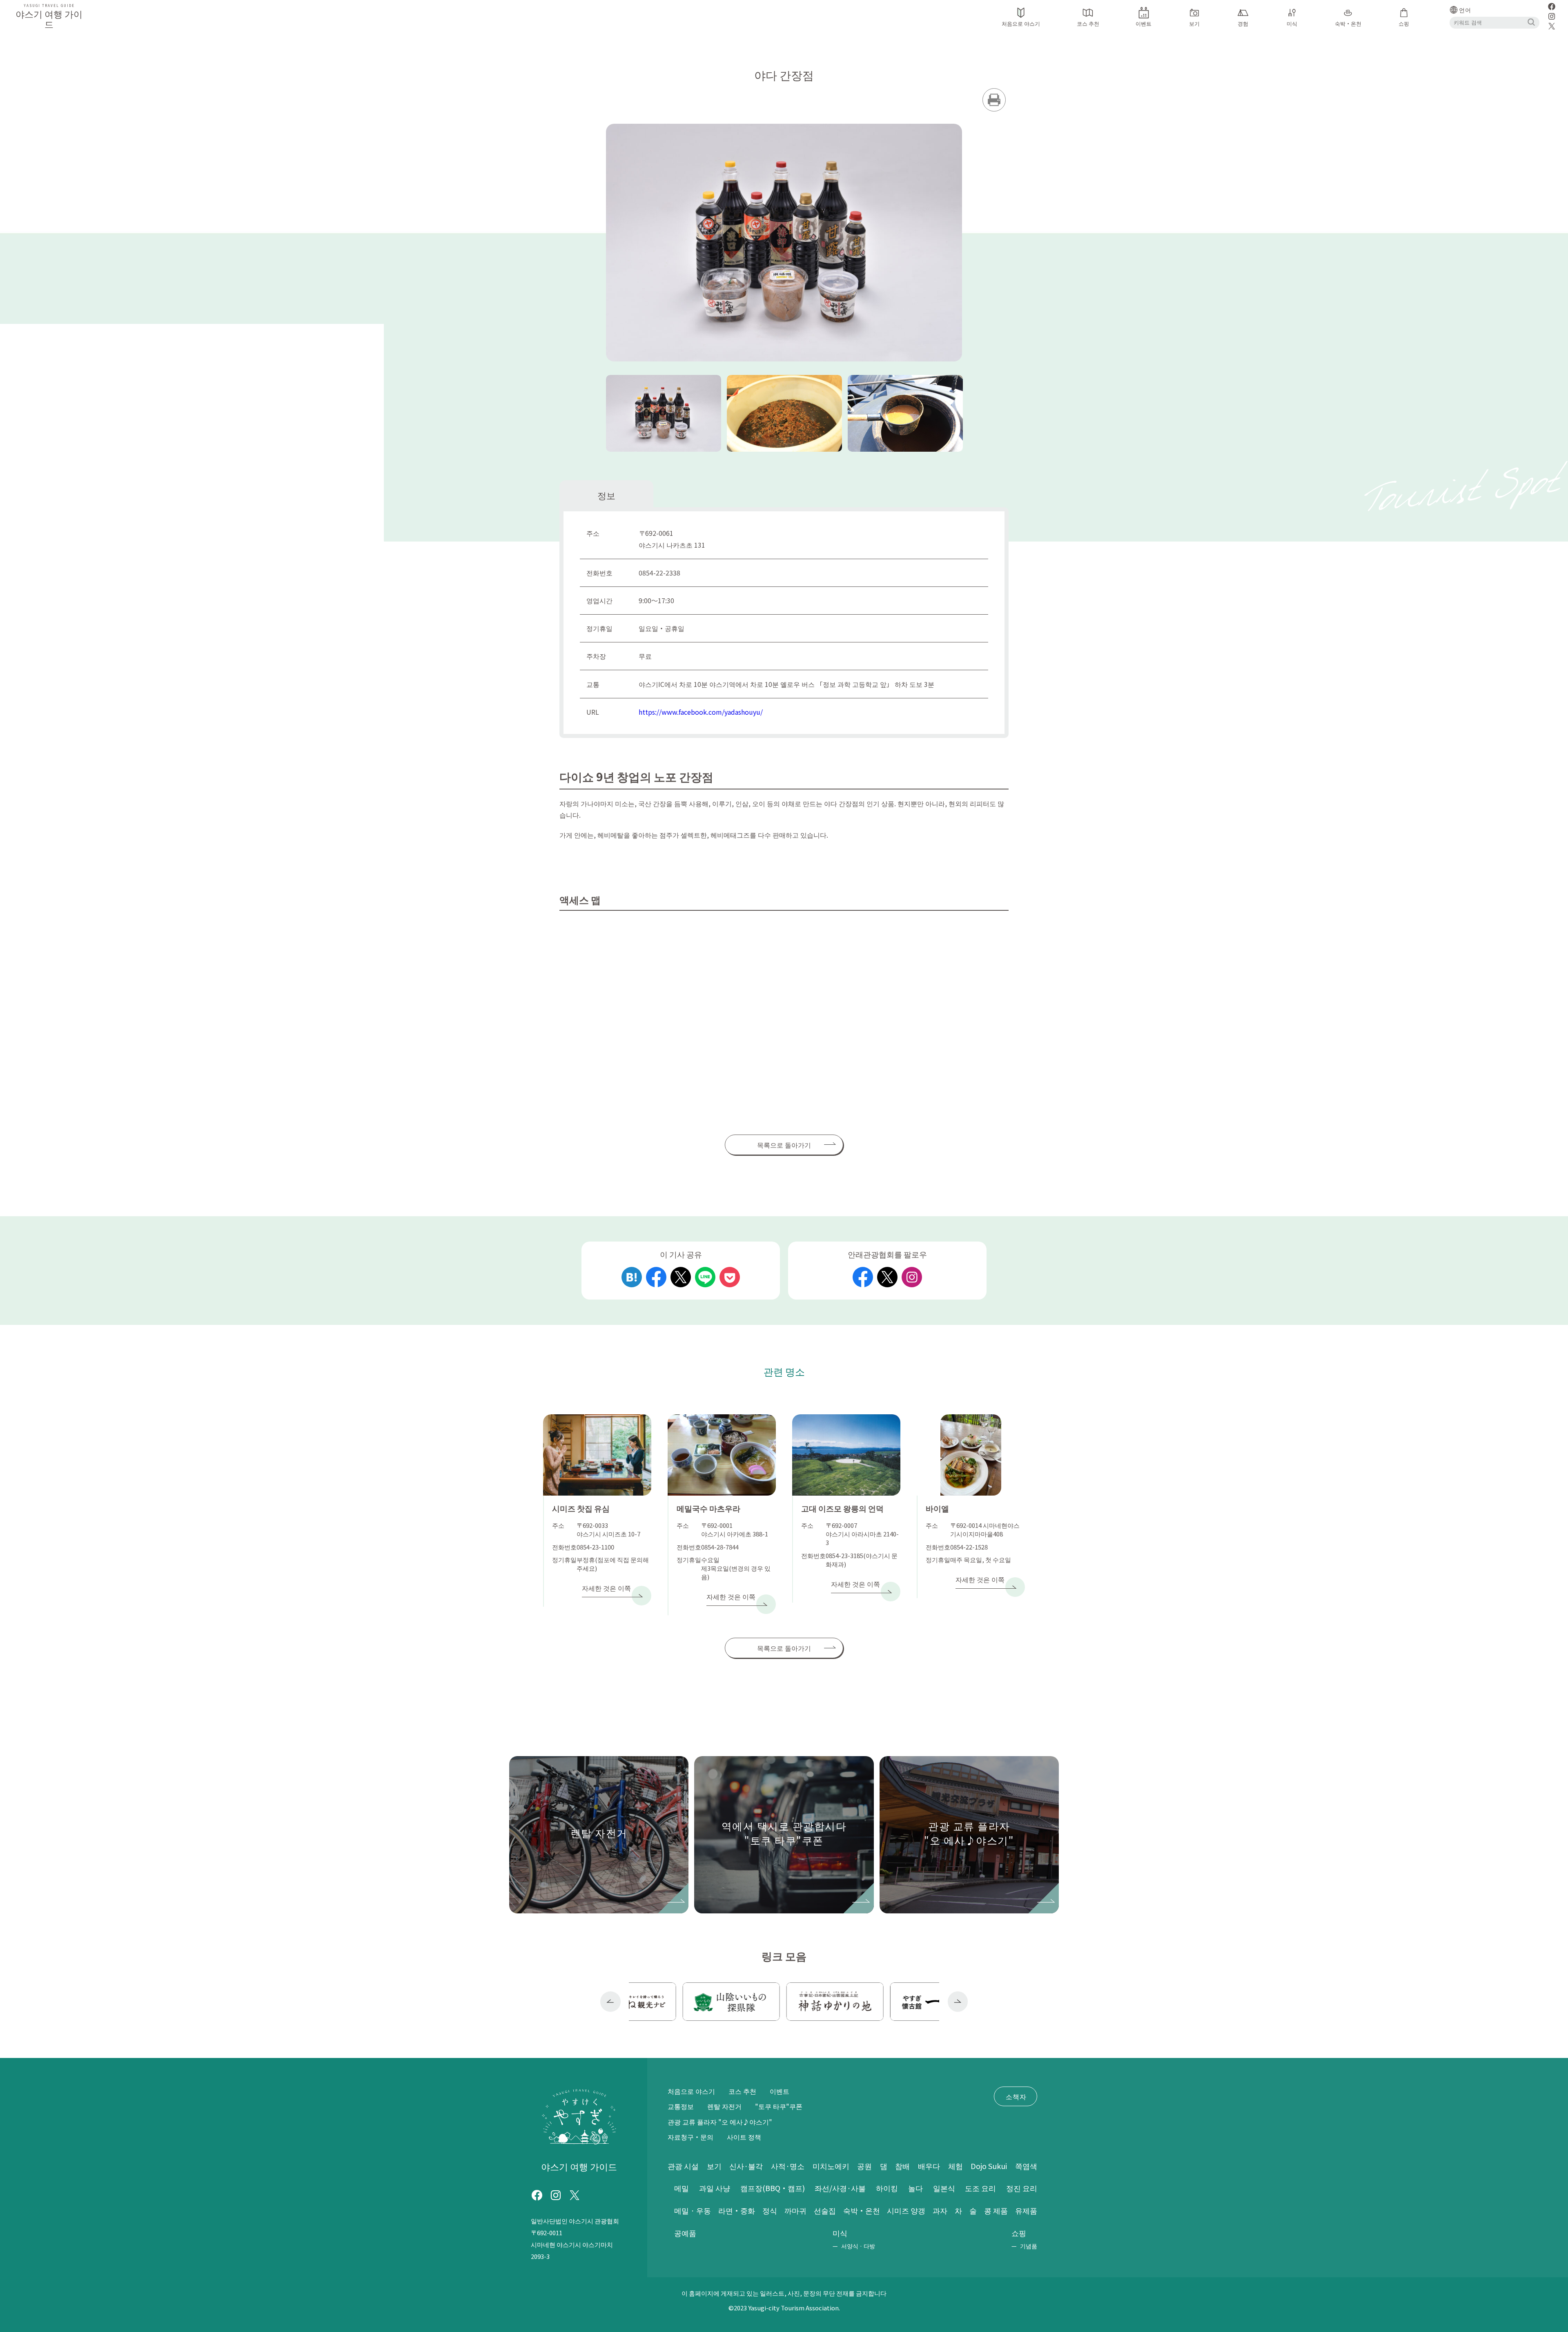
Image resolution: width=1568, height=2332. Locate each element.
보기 (714, 2166)
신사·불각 (746, 2166)
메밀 (682, 2188)
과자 (940, 2210)
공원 (864, 2166)
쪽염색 (1026, 2166)
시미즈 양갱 (906, 2210)
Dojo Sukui (989, 2166)
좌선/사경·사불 (840, 2188)
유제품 (1026, 2210)
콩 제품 (996, 2210)
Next (958, 2002)
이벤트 (780, 2091)
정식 (770, 2210)
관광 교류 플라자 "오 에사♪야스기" (720, 2122)
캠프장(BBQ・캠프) (773, 2188)
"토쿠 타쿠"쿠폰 (779, 2106)
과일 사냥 (715, 2188)
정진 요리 (1022, 2188)
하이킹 (887, 2188)
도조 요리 (980, 2188)
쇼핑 (1019, 2233)
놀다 (915, 2188)
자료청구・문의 (690, 2137)
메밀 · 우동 (693, 2210)
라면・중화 (737, 2210)
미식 (840, 2233)
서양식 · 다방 (858, 2246)
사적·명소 (788, 2166)
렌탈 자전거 (724, 2106)
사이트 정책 (744, 2137)
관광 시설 (683, 2166)
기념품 (1029, 2246)
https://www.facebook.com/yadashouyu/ (701, 712)
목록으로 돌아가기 (784, 1145)
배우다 (929, 2166)
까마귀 (795, 2210)
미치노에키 (831, 2166)
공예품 (685, 2233)
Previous (610, 2002)
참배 (902, 2166)
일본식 (944, 2188)
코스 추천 (742, 2091)
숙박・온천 (862, 2210)
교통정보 (681, 2106)
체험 (955, 2166)
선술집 (825, 2210)
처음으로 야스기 (691, 2091)
